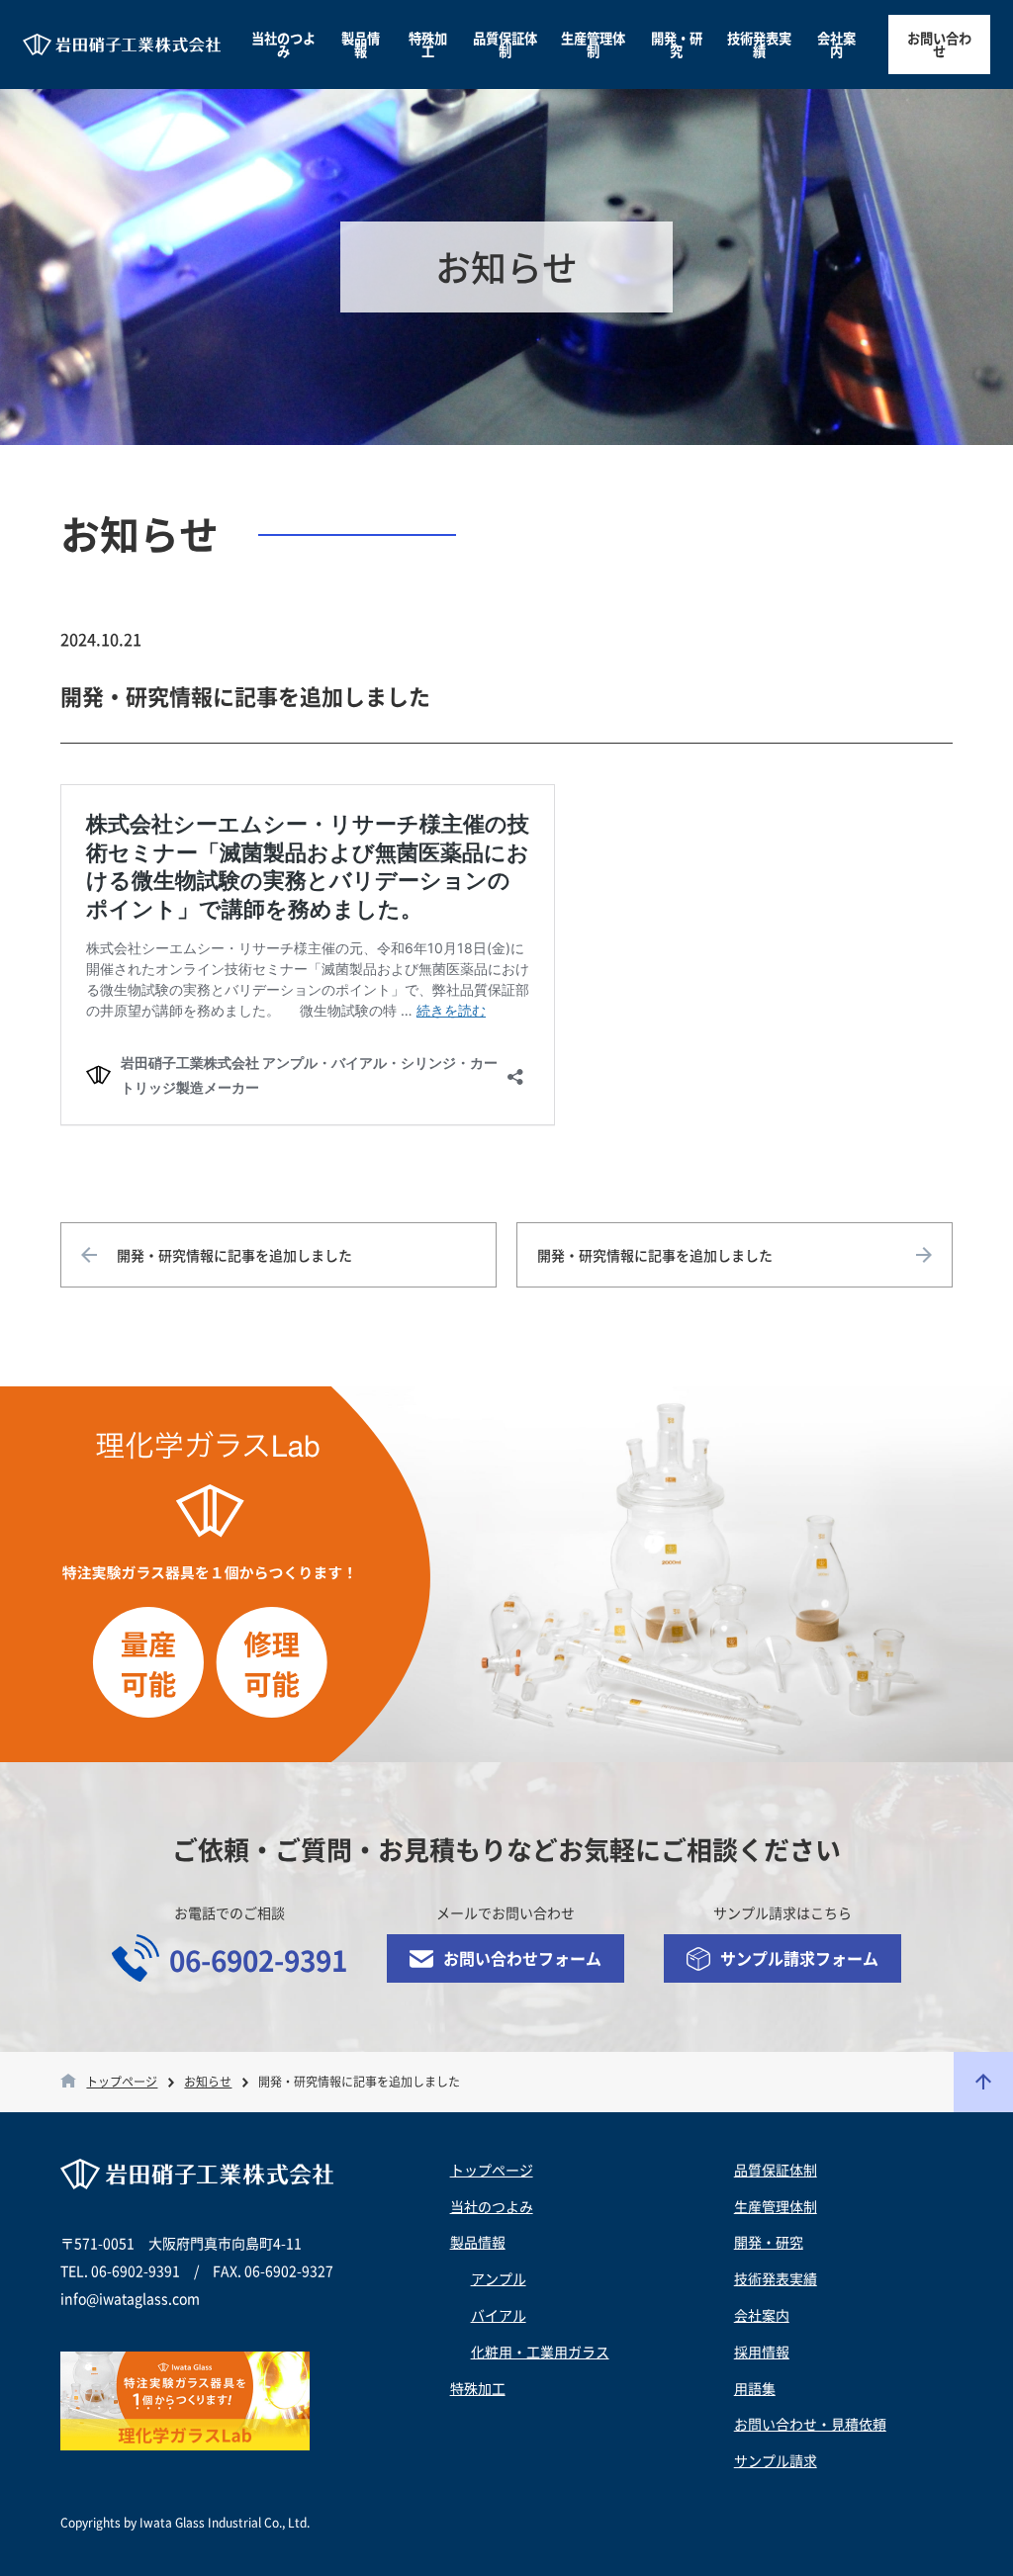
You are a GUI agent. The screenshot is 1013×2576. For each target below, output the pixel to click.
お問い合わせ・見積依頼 (810, 2424)
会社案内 (836, 44)
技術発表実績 (759, 44)
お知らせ (208, 2082)
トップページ (122, 2082)
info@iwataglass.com (130, 2298)
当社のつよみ (283, 44)
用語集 (755, 2388)
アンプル (499, 2278)
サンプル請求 (776, 2460)
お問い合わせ (939, 44)
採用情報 (762, 2352)
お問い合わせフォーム (522, 1958)
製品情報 (361, 44)
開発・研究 (677, 44)
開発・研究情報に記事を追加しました (234, 1255)
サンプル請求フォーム (799, 1958)
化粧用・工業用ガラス (540, 2352)
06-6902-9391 (258, 1960)
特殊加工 (428, 44)
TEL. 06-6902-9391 (120, 2270)
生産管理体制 (593, 44)
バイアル (499, 2315)
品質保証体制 (505, 44)
